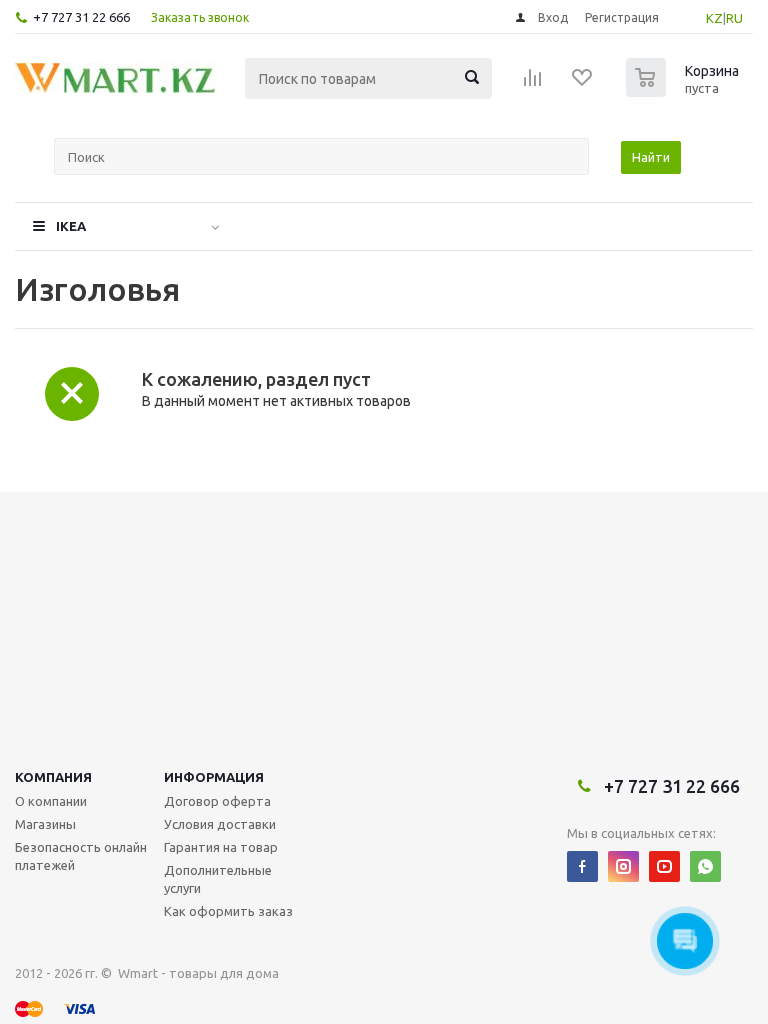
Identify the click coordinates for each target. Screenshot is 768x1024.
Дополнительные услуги (218, 879)
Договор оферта (217, 801)
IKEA (71, 226)
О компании (51, 801)
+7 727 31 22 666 (81, 17)
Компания (53, 777)
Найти (651, 157)
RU (734, 18)
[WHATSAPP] (705, 866)
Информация (214, 777)
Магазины (45, 824)
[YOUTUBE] (664, 866)
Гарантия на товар (221, 847)
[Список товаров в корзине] (685, 91)
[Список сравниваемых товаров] (533, 84)
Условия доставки (220, 824)
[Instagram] (623, 866)
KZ (714, 18)
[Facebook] (582, 866)
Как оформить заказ (228, 911)
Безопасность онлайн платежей (81, 856)
